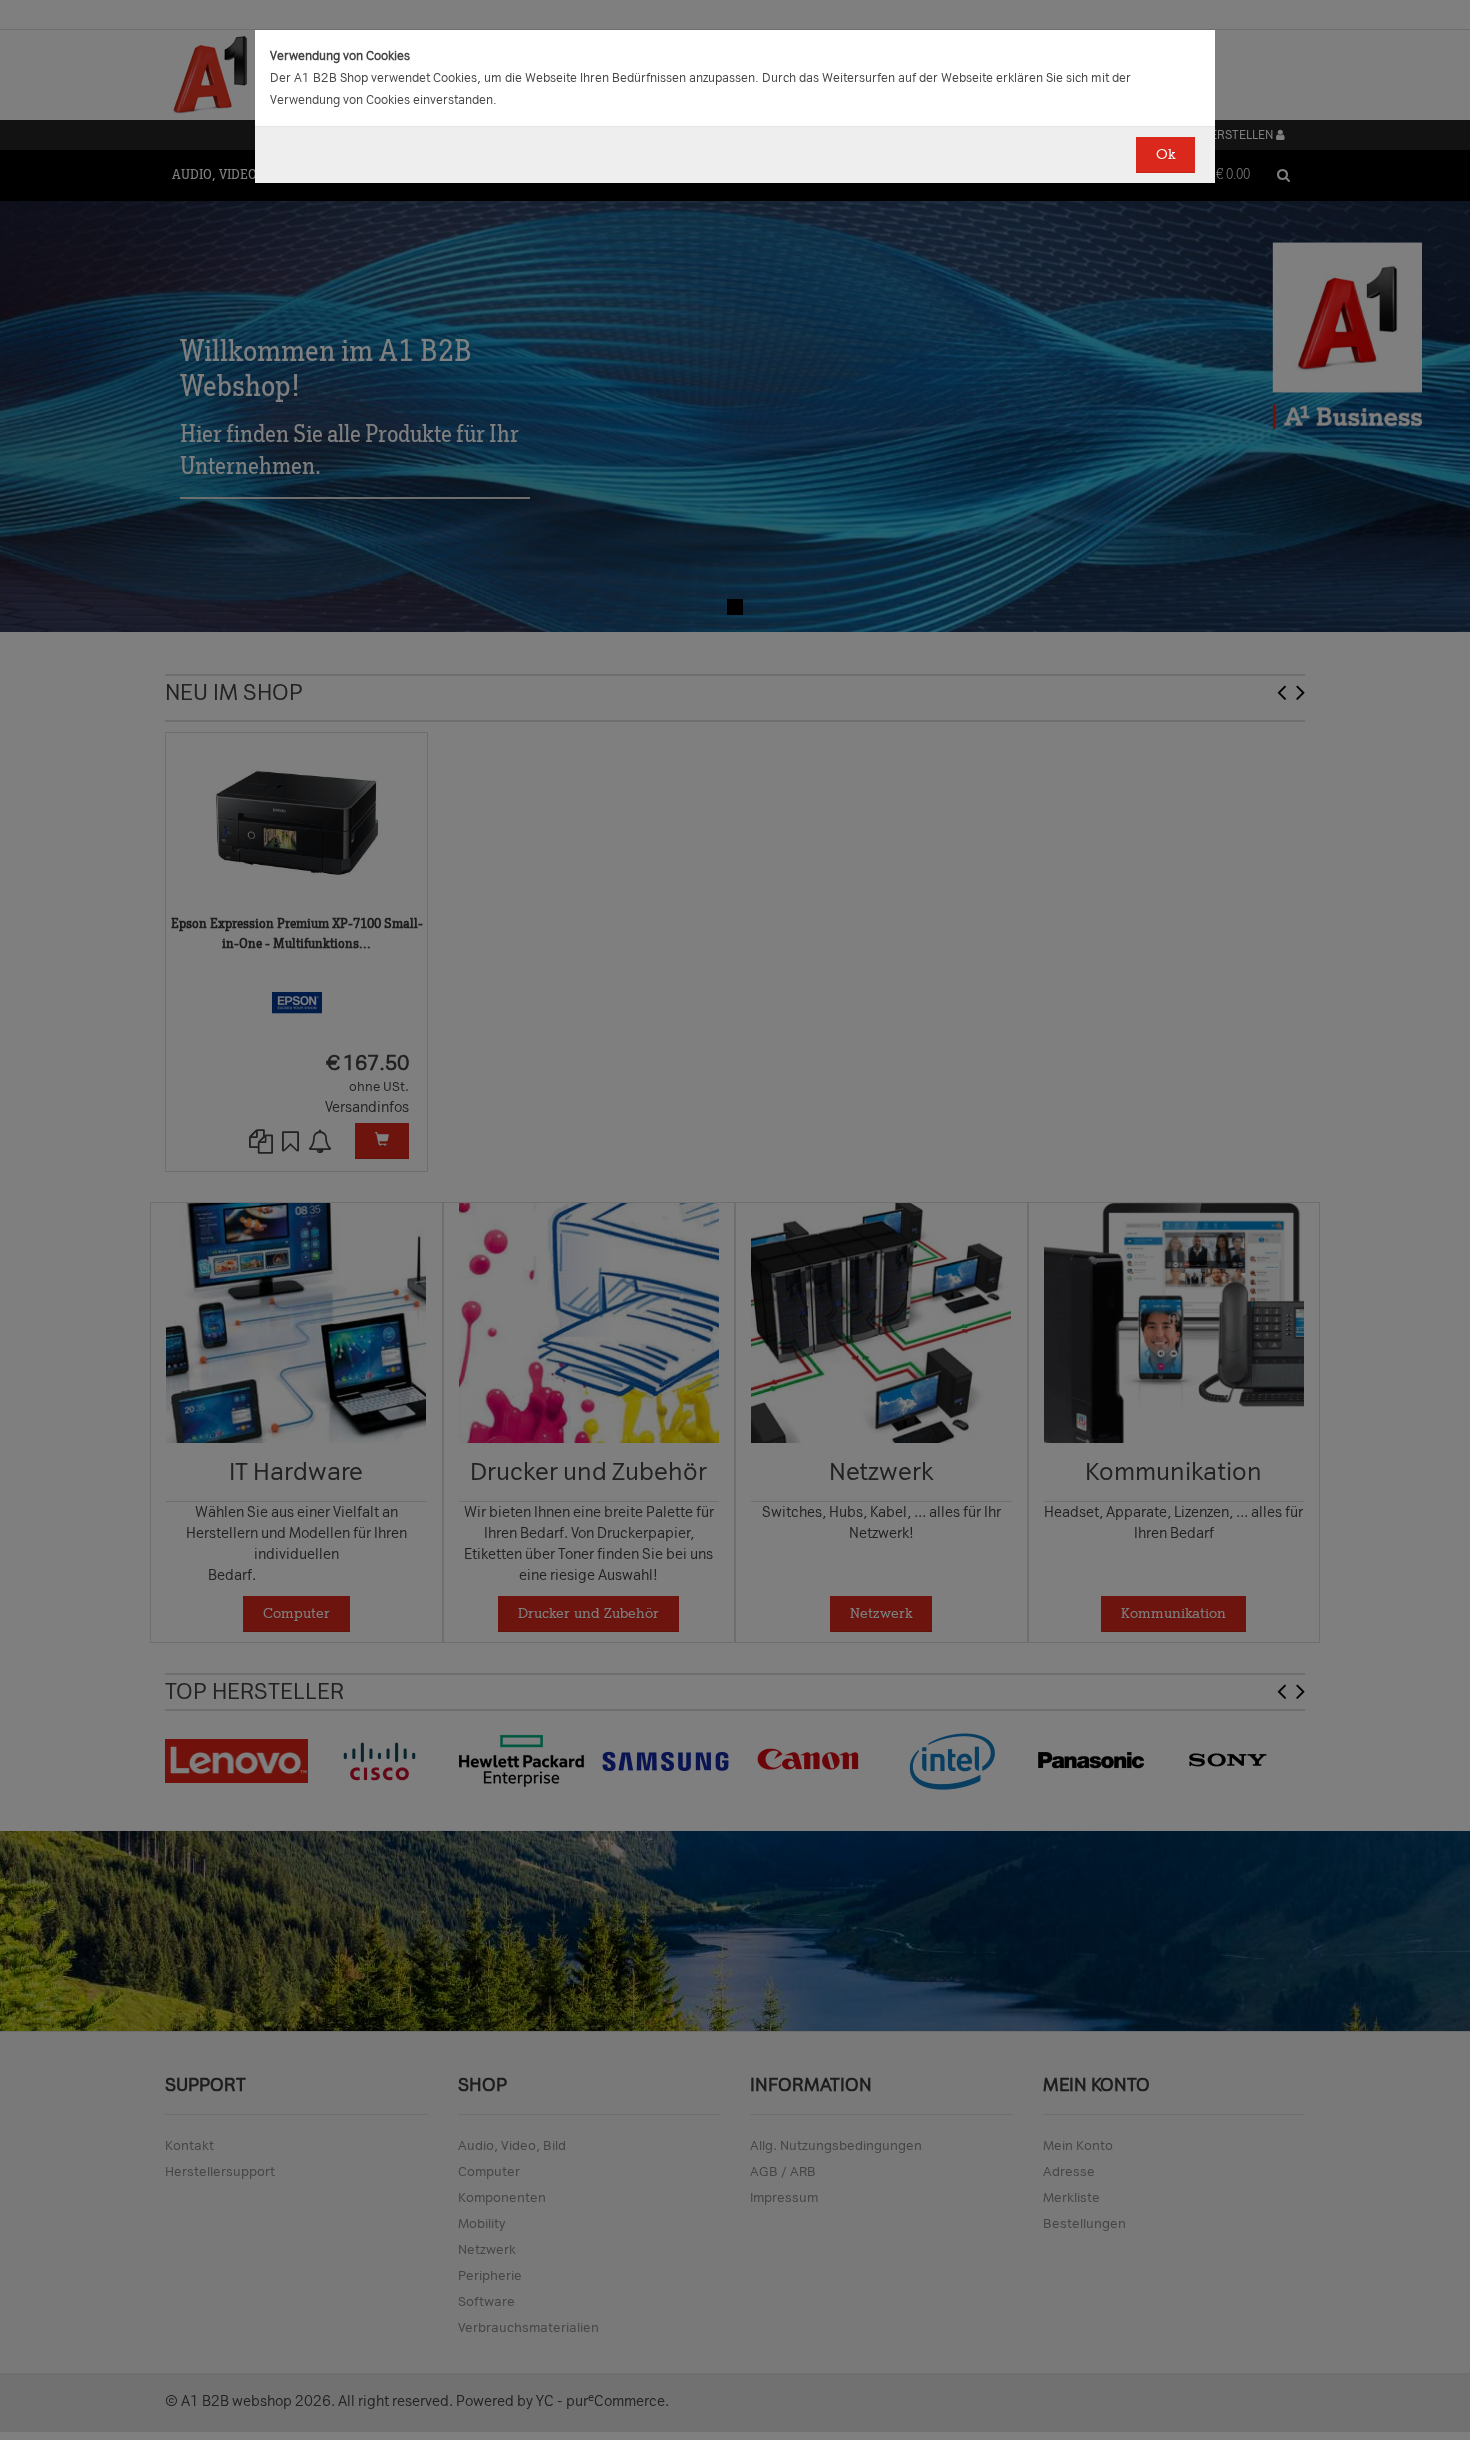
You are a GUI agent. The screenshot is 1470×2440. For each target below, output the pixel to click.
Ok (1165, 154)
